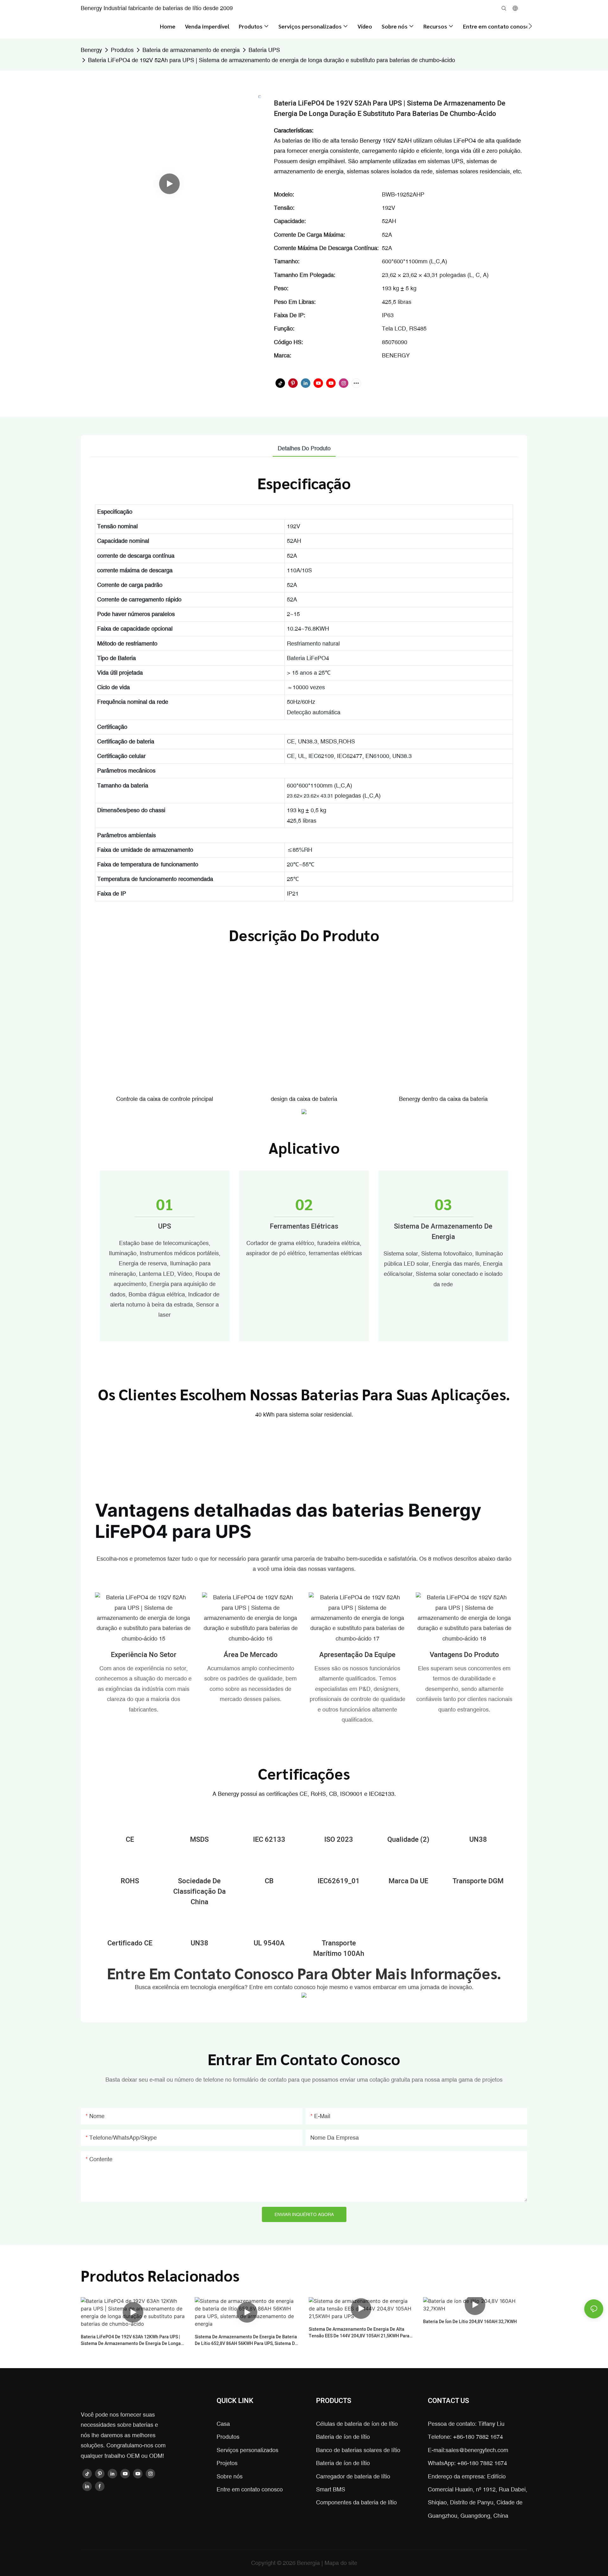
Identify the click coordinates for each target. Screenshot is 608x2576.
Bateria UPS (264, 50)
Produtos (122, 50)
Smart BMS (331, 2489)
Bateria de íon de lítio (343, 2437)
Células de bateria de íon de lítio (357, 2424)
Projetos (227, 2463)
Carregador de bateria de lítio (353, 2476)
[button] (530, 26)
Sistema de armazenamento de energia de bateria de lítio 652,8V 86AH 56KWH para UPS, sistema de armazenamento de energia (246, 2340)
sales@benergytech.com (477, 2450)
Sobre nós (230, 2476)
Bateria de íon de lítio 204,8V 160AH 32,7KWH (470, 2322)
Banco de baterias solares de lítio (358, 2450)
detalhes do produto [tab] (304, 448)
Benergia (309, 2563)
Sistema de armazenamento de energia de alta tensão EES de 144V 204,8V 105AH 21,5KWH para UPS (359, 2333)
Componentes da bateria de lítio (356, 2502)
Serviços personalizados (247, 2450)
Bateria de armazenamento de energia (191, 50)
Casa (223, 2424)
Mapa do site (341, 2563)
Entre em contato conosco (250, 2489)
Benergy (91, 50)
